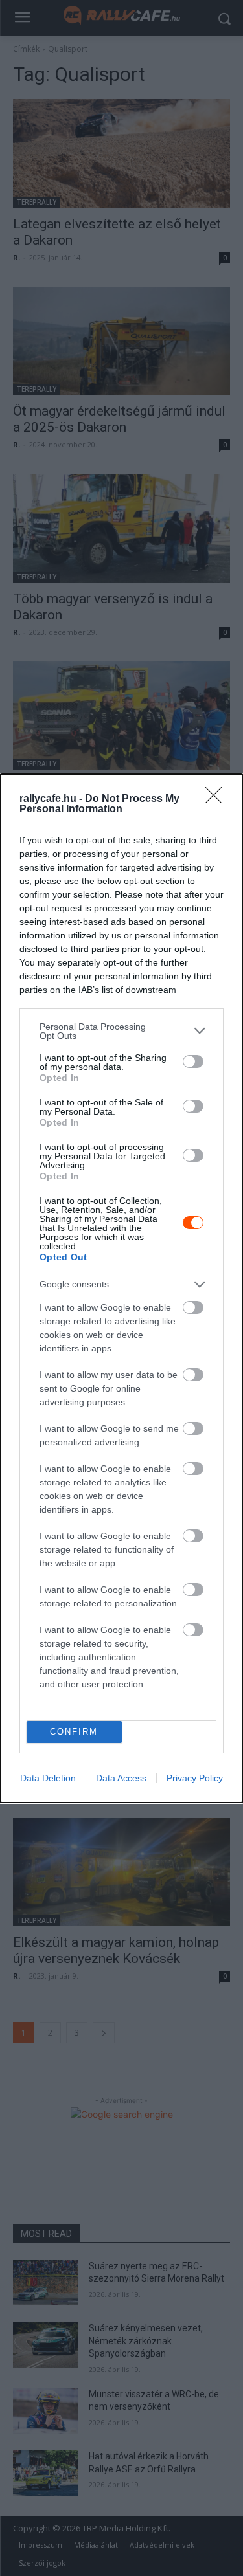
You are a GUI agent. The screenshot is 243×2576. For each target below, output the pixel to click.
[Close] (218, 799)
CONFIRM (74, 1732)
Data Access (121, 1778)
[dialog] (121, 1288)
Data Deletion (48, 1778)
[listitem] (121, 1031)
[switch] (193, 1061)
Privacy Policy (195, 1778)
